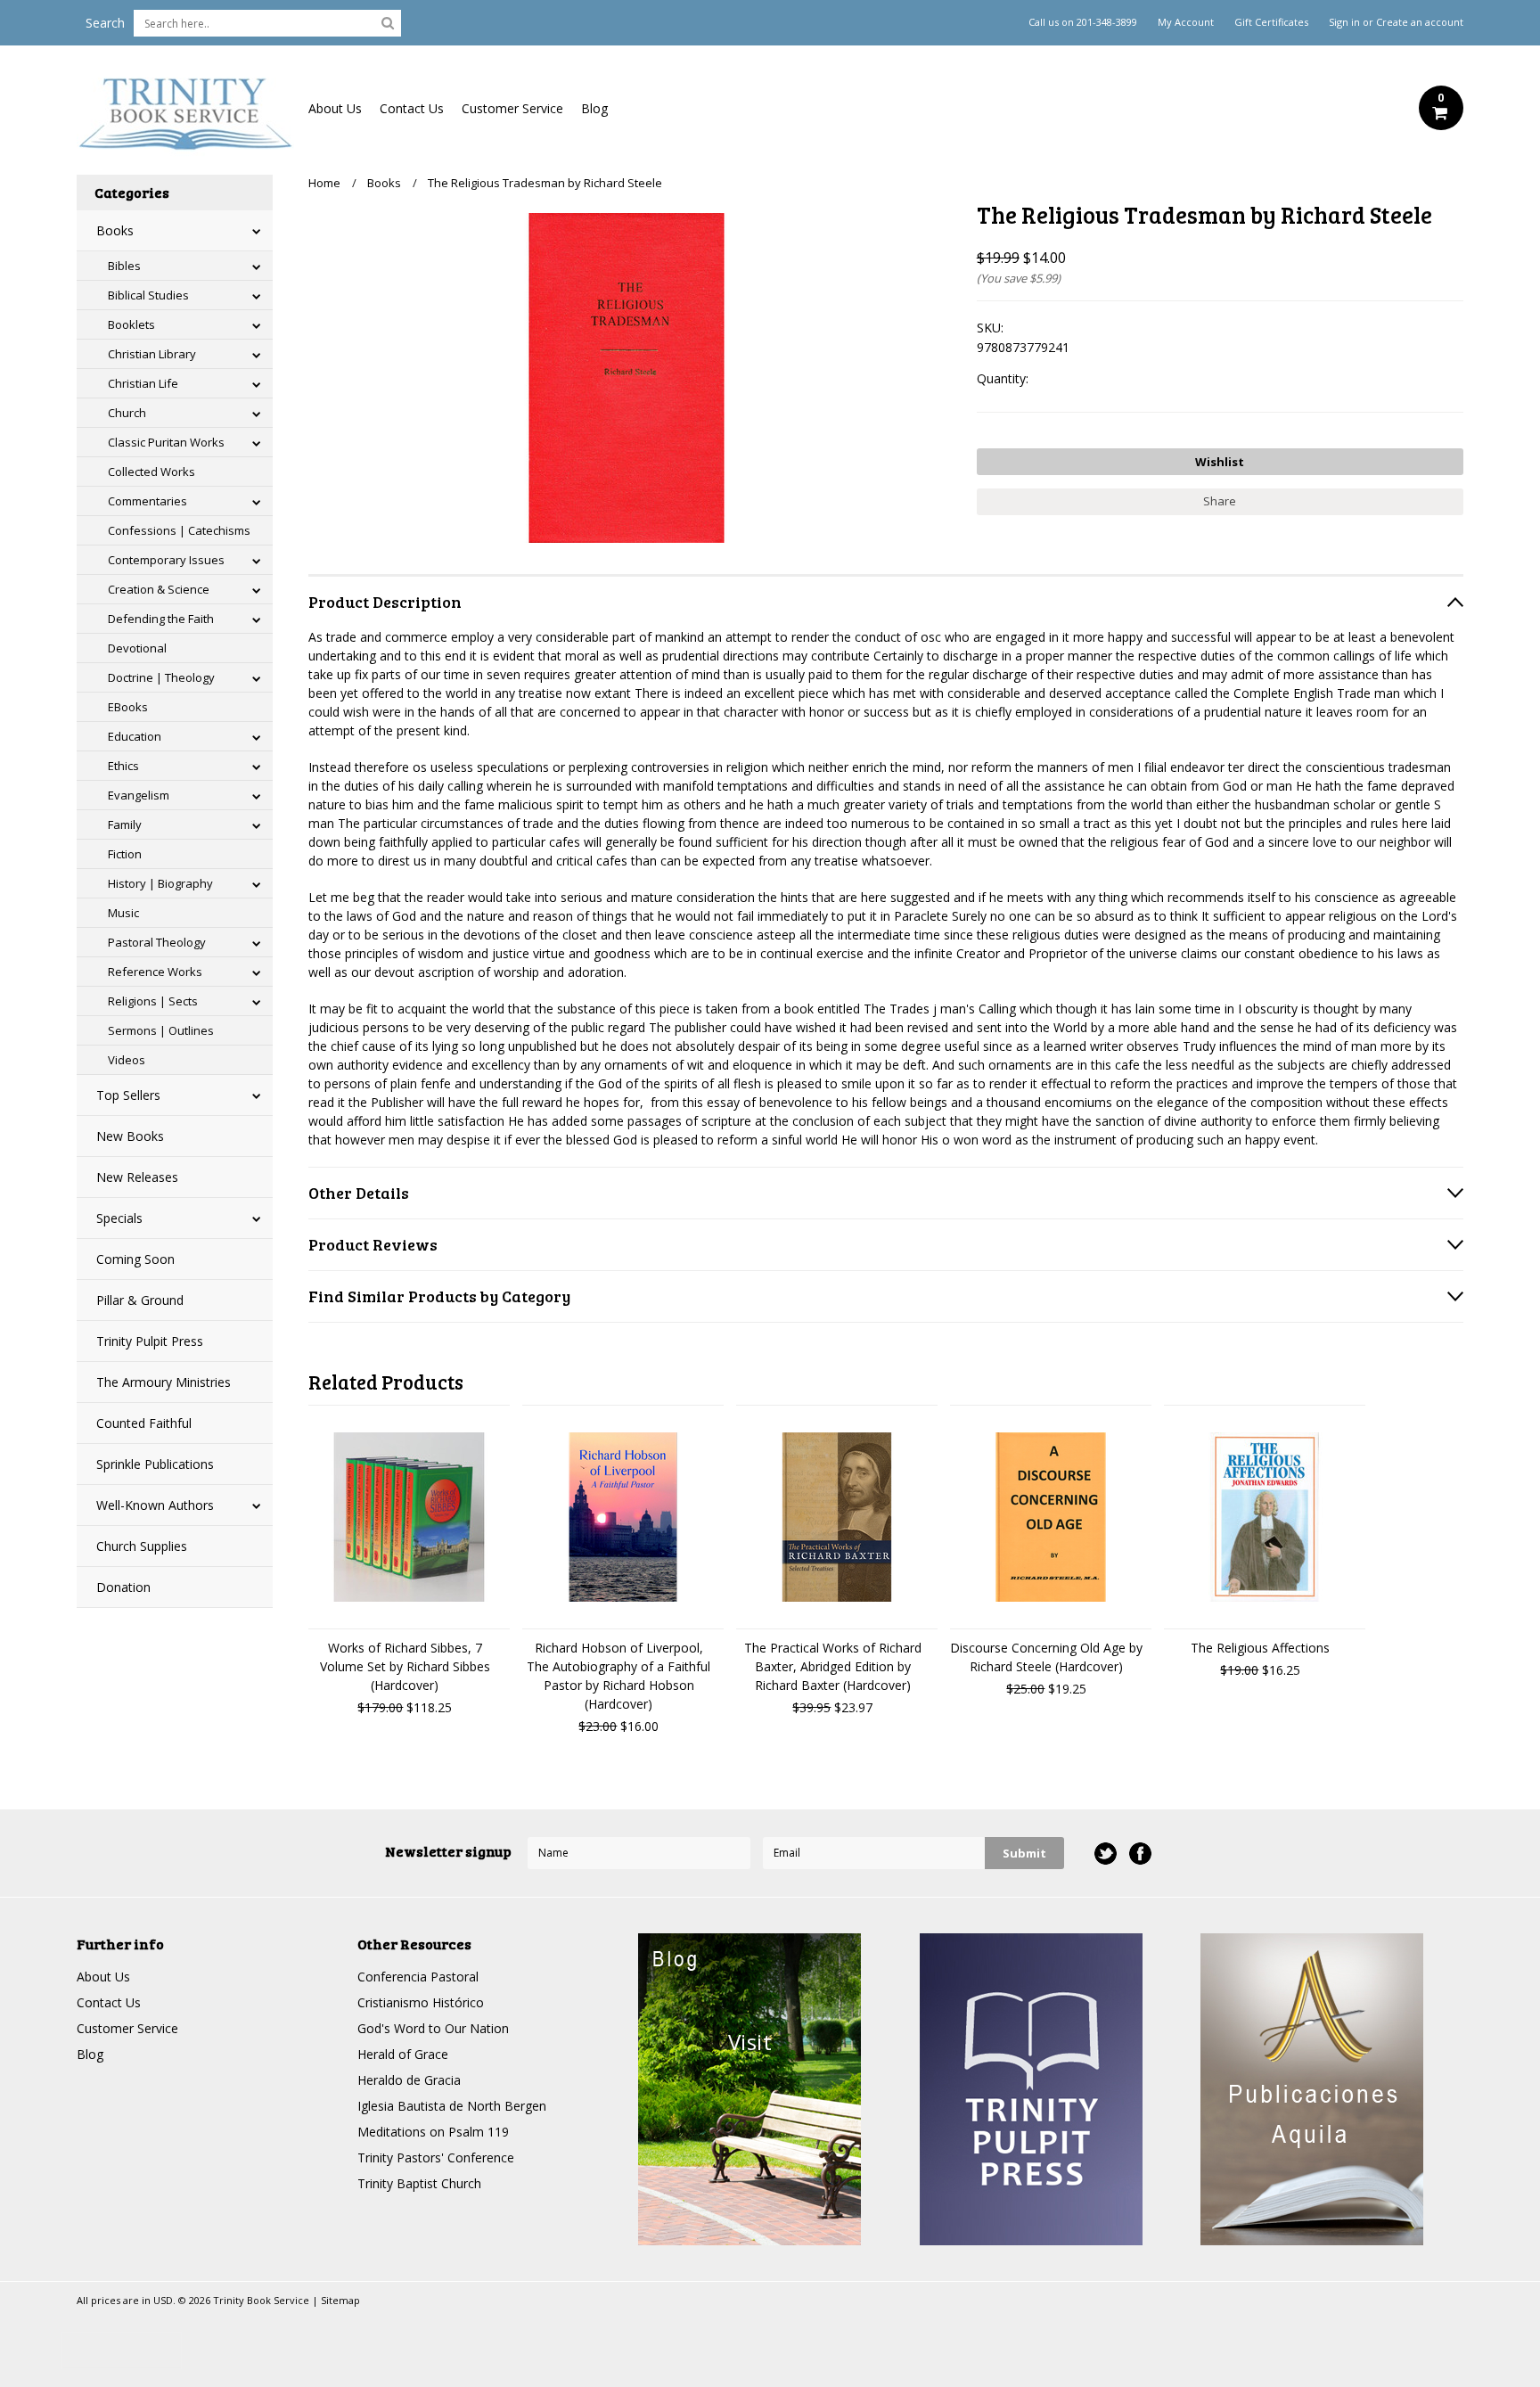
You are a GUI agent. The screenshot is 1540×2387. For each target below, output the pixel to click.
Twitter (1106, 1854)
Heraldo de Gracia (409, 2080)
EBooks (128, 707)
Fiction (125, 854)
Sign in (1344, 22)
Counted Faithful (144, 1423)
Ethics (123, 766)
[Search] (388, 22)
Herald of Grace (403, 2054)
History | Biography (160, 883)
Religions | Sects (153, 1001)
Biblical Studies (148, 295)
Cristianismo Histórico (421, 2002)
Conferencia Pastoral (418, 1977)
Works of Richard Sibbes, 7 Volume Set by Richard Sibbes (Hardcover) (405, 1666)
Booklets (131, 324)
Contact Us (412, 108)
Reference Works (155, 972)
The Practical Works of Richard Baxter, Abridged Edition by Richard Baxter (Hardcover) (833, 1666)
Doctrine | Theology (161, 677)
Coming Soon (135, 1259)
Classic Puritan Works (166, 442)
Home (324, 183)
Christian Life (143, 383)
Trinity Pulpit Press (150, 1341)
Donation (123, 1587)
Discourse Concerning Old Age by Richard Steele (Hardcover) (1046, 1657)
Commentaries (147, 501)
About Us (335, 108)
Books (115, 230)
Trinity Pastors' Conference (436, 2157)
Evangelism (139, 795)
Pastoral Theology (157, 942)
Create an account (1420, 22)
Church (127, 413)
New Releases (137, 1177)
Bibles (124, 266)
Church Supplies (142, 1546)
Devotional (137, 648)
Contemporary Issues (166, 560)
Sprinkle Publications (155, 1464)
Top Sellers (128, 1095)
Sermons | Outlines (161, 1030)
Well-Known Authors (155, 1505)
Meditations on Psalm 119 (433, 2132)
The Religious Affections (1260, 1648)
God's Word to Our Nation (433, 2028)
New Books (130, 1136)
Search (105, 23)
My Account (1186, 22)
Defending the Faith (161, 619)
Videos (127, 1060)
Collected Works (152, 472)
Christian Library (152, 354)
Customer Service (512, 108)
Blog (594, 108)
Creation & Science (159, 589)
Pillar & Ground (140, 1300)
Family (125, 824)
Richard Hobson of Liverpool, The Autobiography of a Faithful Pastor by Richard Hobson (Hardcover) (618, 1676)
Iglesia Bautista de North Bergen (452, 2106)
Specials (119, 1218)
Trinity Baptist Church (419, 2183)
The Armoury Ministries (164, 1382)
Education (135, 736)
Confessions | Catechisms (179, 530)
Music (123, 913)
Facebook (1140, 1854)
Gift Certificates (1271, 22)
